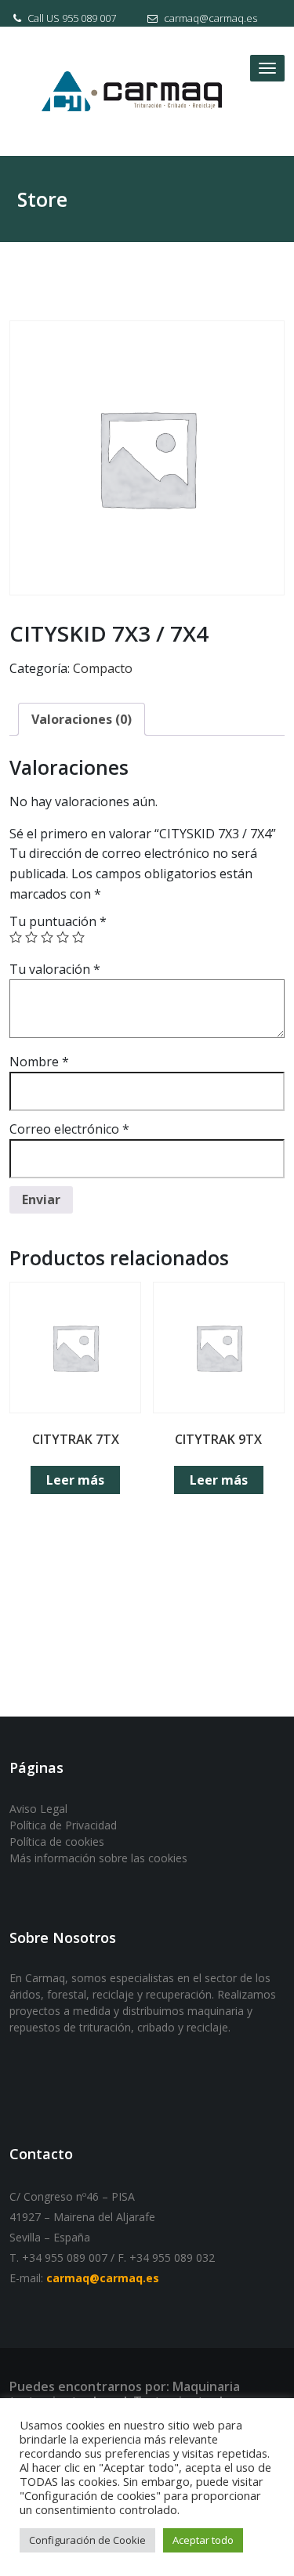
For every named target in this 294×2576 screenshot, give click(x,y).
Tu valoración (55, 969)
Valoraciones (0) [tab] (82, 719)
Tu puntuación (58, 921)
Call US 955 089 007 (71, 18)
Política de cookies (57, 1842)
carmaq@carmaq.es (209, 18)
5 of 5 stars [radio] (78, 937)
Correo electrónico (69, 1129)
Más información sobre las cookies (98, 1858)
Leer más (75, 1480)
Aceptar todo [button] (203, 2540)
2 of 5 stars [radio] (31, 937)
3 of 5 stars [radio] (47, 937)
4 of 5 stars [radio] (63, 937)
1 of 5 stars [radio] (16, 937)
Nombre (39, 1062)
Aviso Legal (38, 1809)
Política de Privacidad (63, 1825)
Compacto (103, 668)
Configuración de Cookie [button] (87, 2540)
